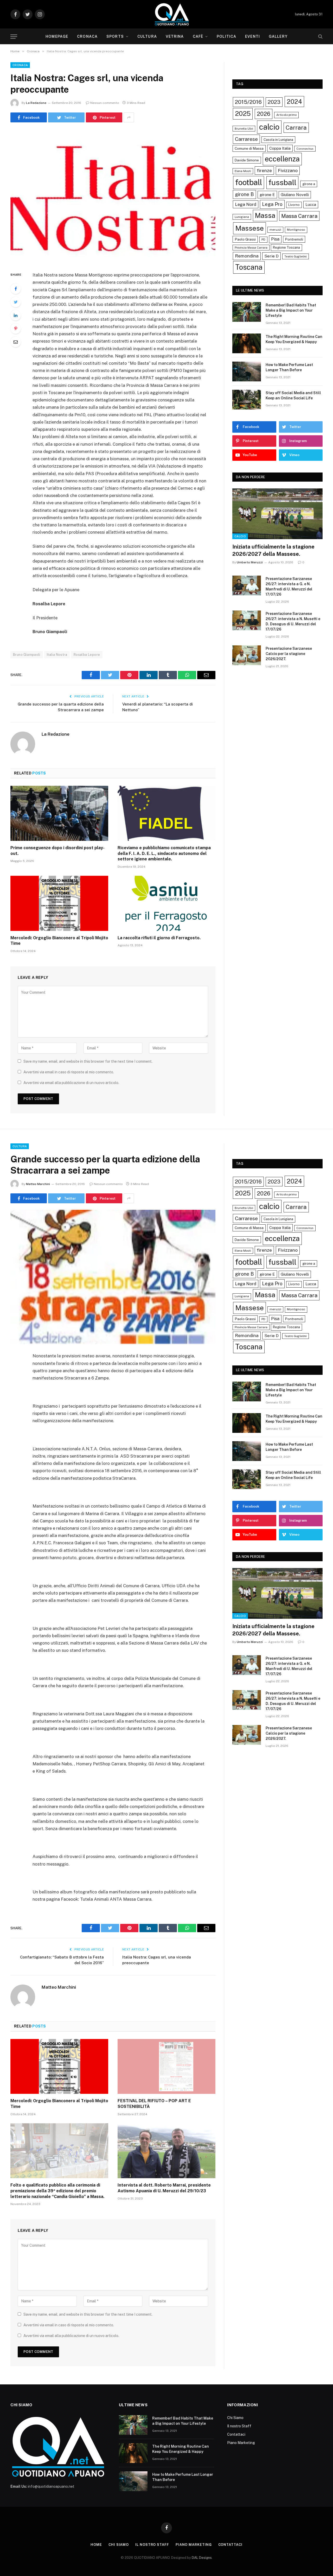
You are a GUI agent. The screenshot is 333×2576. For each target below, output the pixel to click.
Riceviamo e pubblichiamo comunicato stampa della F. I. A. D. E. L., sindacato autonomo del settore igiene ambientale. (164, 854)
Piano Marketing (241, 2443)
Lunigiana (242, 217)
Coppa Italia (280, 148)
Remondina (247, 256)
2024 (294, 102)
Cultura (147, 36)
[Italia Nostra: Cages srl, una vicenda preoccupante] (113, 196)
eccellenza (282, 159)
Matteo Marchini (38, 1184)
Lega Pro (272, 204)
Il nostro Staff (239, 2426)
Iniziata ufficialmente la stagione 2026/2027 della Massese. (273, 550)
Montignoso (296, 230)
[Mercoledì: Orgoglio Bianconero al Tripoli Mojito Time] (59, 903)
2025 (243, 114)
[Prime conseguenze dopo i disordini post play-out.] (59, 813)
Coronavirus (305, 149)
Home (96, 2545)
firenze (264, 170)
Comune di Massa (249, 148)
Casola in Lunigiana (278, 140)
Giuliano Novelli (295, 195)
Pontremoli (294, 239)
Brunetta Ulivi (244, 129)
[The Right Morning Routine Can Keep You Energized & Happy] (247, 343)
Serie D (271, 256)
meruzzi (275, 230)
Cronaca (87, 36)
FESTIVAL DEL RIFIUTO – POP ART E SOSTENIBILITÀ (154, 2104)
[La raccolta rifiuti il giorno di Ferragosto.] (166, 903)
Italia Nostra (57, 655)
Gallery (278, 36)
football (249, 182)
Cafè (198, 36)
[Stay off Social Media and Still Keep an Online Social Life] (247, 400)
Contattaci (236, 2434)
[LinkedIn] (16, 315)
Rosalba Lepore (87, 655)
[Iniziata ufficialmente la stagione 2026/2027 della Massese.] (277, 514)
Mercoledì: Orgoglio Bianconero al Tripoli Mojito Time (59, 941)
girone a (309, 184)
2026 (264, 114)
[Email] (16, 342)
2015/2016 (248, 102)
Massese (249, 228)
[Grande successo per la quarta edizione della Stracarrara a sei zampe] (113, 1277)
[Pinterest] (16, 329)
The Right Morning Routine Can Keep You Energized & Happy (294, 339)
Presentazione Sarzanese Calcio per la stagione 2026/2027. (289, 654)
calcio (269, 127)
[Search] (320, 37)
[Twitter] (16, 302)
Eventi (252, 36)
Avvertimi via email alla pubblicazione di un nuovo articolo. (71, 1083)
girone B (244, 194)
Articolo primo (286, 115)
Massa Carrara (299, 216)
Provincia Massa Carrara (251, 248)
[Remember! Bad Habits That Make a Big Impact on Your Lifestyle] (247, 312)
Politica (226, 36)
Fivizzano (288, 170)
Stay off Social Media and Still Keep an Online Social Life (293, 395)
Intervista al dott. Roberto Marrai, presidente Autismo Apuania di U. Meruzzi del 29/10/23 (164, 2188)
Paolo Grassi (245, 239)
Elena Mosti (243, 171)
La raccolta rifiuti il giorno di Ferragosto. (159, 938)
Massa (265, 216)
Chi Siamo (235, 2418)
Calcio (240, 536)
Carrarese (246, 139)
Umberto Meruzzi (250, 562)
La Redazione (36, 103)
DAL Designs (202, 2558)
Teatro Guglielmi (296, 256)
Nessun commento (105, 103)
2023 (274, 102)
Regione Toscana (286, 247)
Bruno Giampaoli (27, 655)
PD (263, 240)
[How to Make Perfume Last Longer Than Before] (247, 371)
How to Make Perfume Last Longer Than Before (289, 367)
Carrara (296, 128)
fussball (282, 182)
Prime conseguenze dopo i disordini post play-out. (57, 851)
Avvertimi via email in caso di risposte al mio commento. (69, 1072)
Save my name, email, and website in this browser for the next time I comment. (88, 1061)
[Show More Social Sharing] (129, 117)
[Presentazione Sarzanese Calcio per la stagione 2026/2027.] (247, 655)
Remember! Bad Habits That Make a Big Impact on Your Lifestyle (291, 310)
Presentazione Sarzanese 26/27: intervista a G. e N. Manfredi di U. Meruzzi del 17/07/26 (289, 587)
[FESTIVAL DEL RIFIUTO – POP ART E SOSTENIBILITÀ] (166, 2067)
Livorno (294, 205)
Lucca (311, 204)
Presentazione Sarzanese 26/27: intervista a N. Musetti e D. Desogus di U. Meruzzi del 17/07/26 (293, 621)
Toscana (249, 267)
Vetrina (175, 36)
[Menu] (14, 37)
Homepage (57, 36)
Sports (115, 36)
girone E (267, 194)
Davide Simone (247, 160)
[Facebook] (16, 289)
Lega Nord (246, 204)
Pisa (275, 239)
